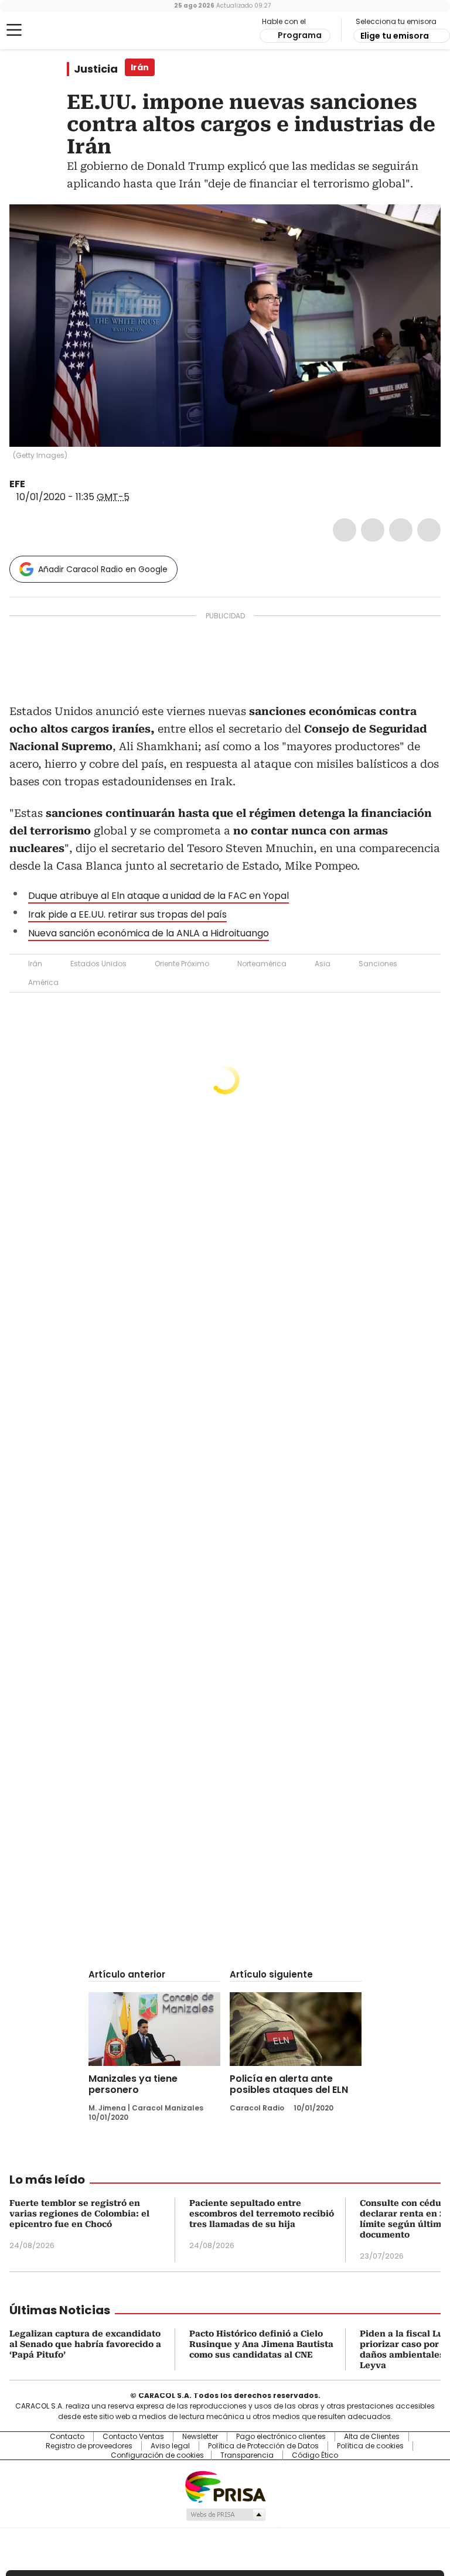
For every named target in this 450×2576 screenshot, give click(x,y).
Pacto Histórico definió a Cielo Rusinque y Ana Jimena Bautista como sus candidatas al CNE (261, 2344)
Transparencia (247, 2455)
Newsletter (200, 2437)
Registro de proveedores (89, 2446)
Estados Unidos (98, 964)
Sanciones (378, 964)
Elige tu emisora (395, 36)
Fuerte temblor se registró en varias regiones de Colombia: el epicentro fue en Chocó (79, 2214)
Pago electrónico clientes (281, 2437)
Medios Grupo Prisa (225, 2515)
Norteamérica (262, 964)
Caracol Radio (56, 30)
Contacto (67, 2437)
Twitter (373, 530)
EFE (17, 484)
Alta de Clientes (372, 2437)
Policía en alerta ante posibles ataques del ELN (289, 2084)
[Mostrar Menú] (14, 30)
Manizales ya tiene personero (133, 2084)
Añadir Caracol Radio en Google (103, 569)
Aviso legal (170, 2446)
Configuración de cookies (157, 2455)
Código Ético (315, 2455)
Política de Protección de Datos (263, 2446)
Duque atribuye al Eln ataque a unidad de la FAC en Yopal (158, 896)
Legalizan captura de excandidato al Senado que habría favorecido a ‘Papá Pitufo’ (85, 2344)
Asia (323, 964)
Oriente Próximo (182, 964)
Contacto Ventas (133, 2437)
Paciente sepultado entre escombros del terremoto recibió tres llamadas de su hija (262, 2214)
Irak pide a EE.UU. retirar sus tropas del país (127, 914)
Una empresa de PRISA (225, 2486)
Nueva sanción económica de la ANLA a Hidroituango (149, 933)
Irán (35, 964)
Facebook (345, 530)
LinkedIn (401, 530)
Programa (300, 35)
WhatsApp (429, 530)
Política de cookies (370, 2446)
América (43, 982)
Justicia (96, 69)
